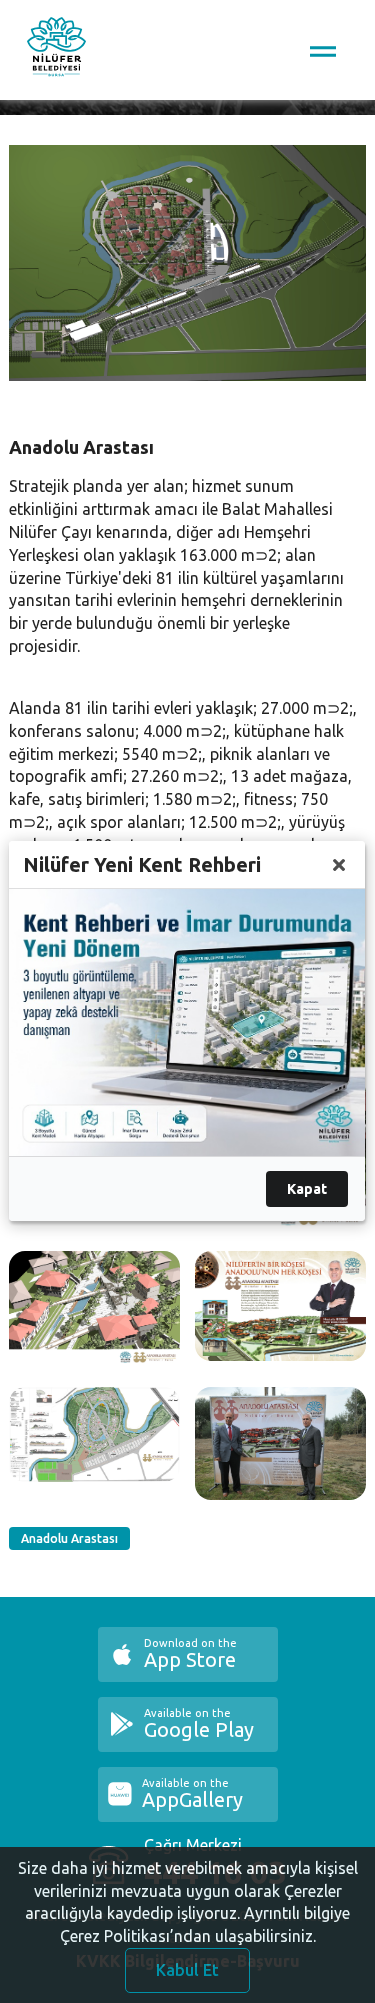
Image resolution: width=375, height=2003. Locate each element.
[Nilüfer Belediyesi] (56, 50)
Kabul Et (187, 1970)
